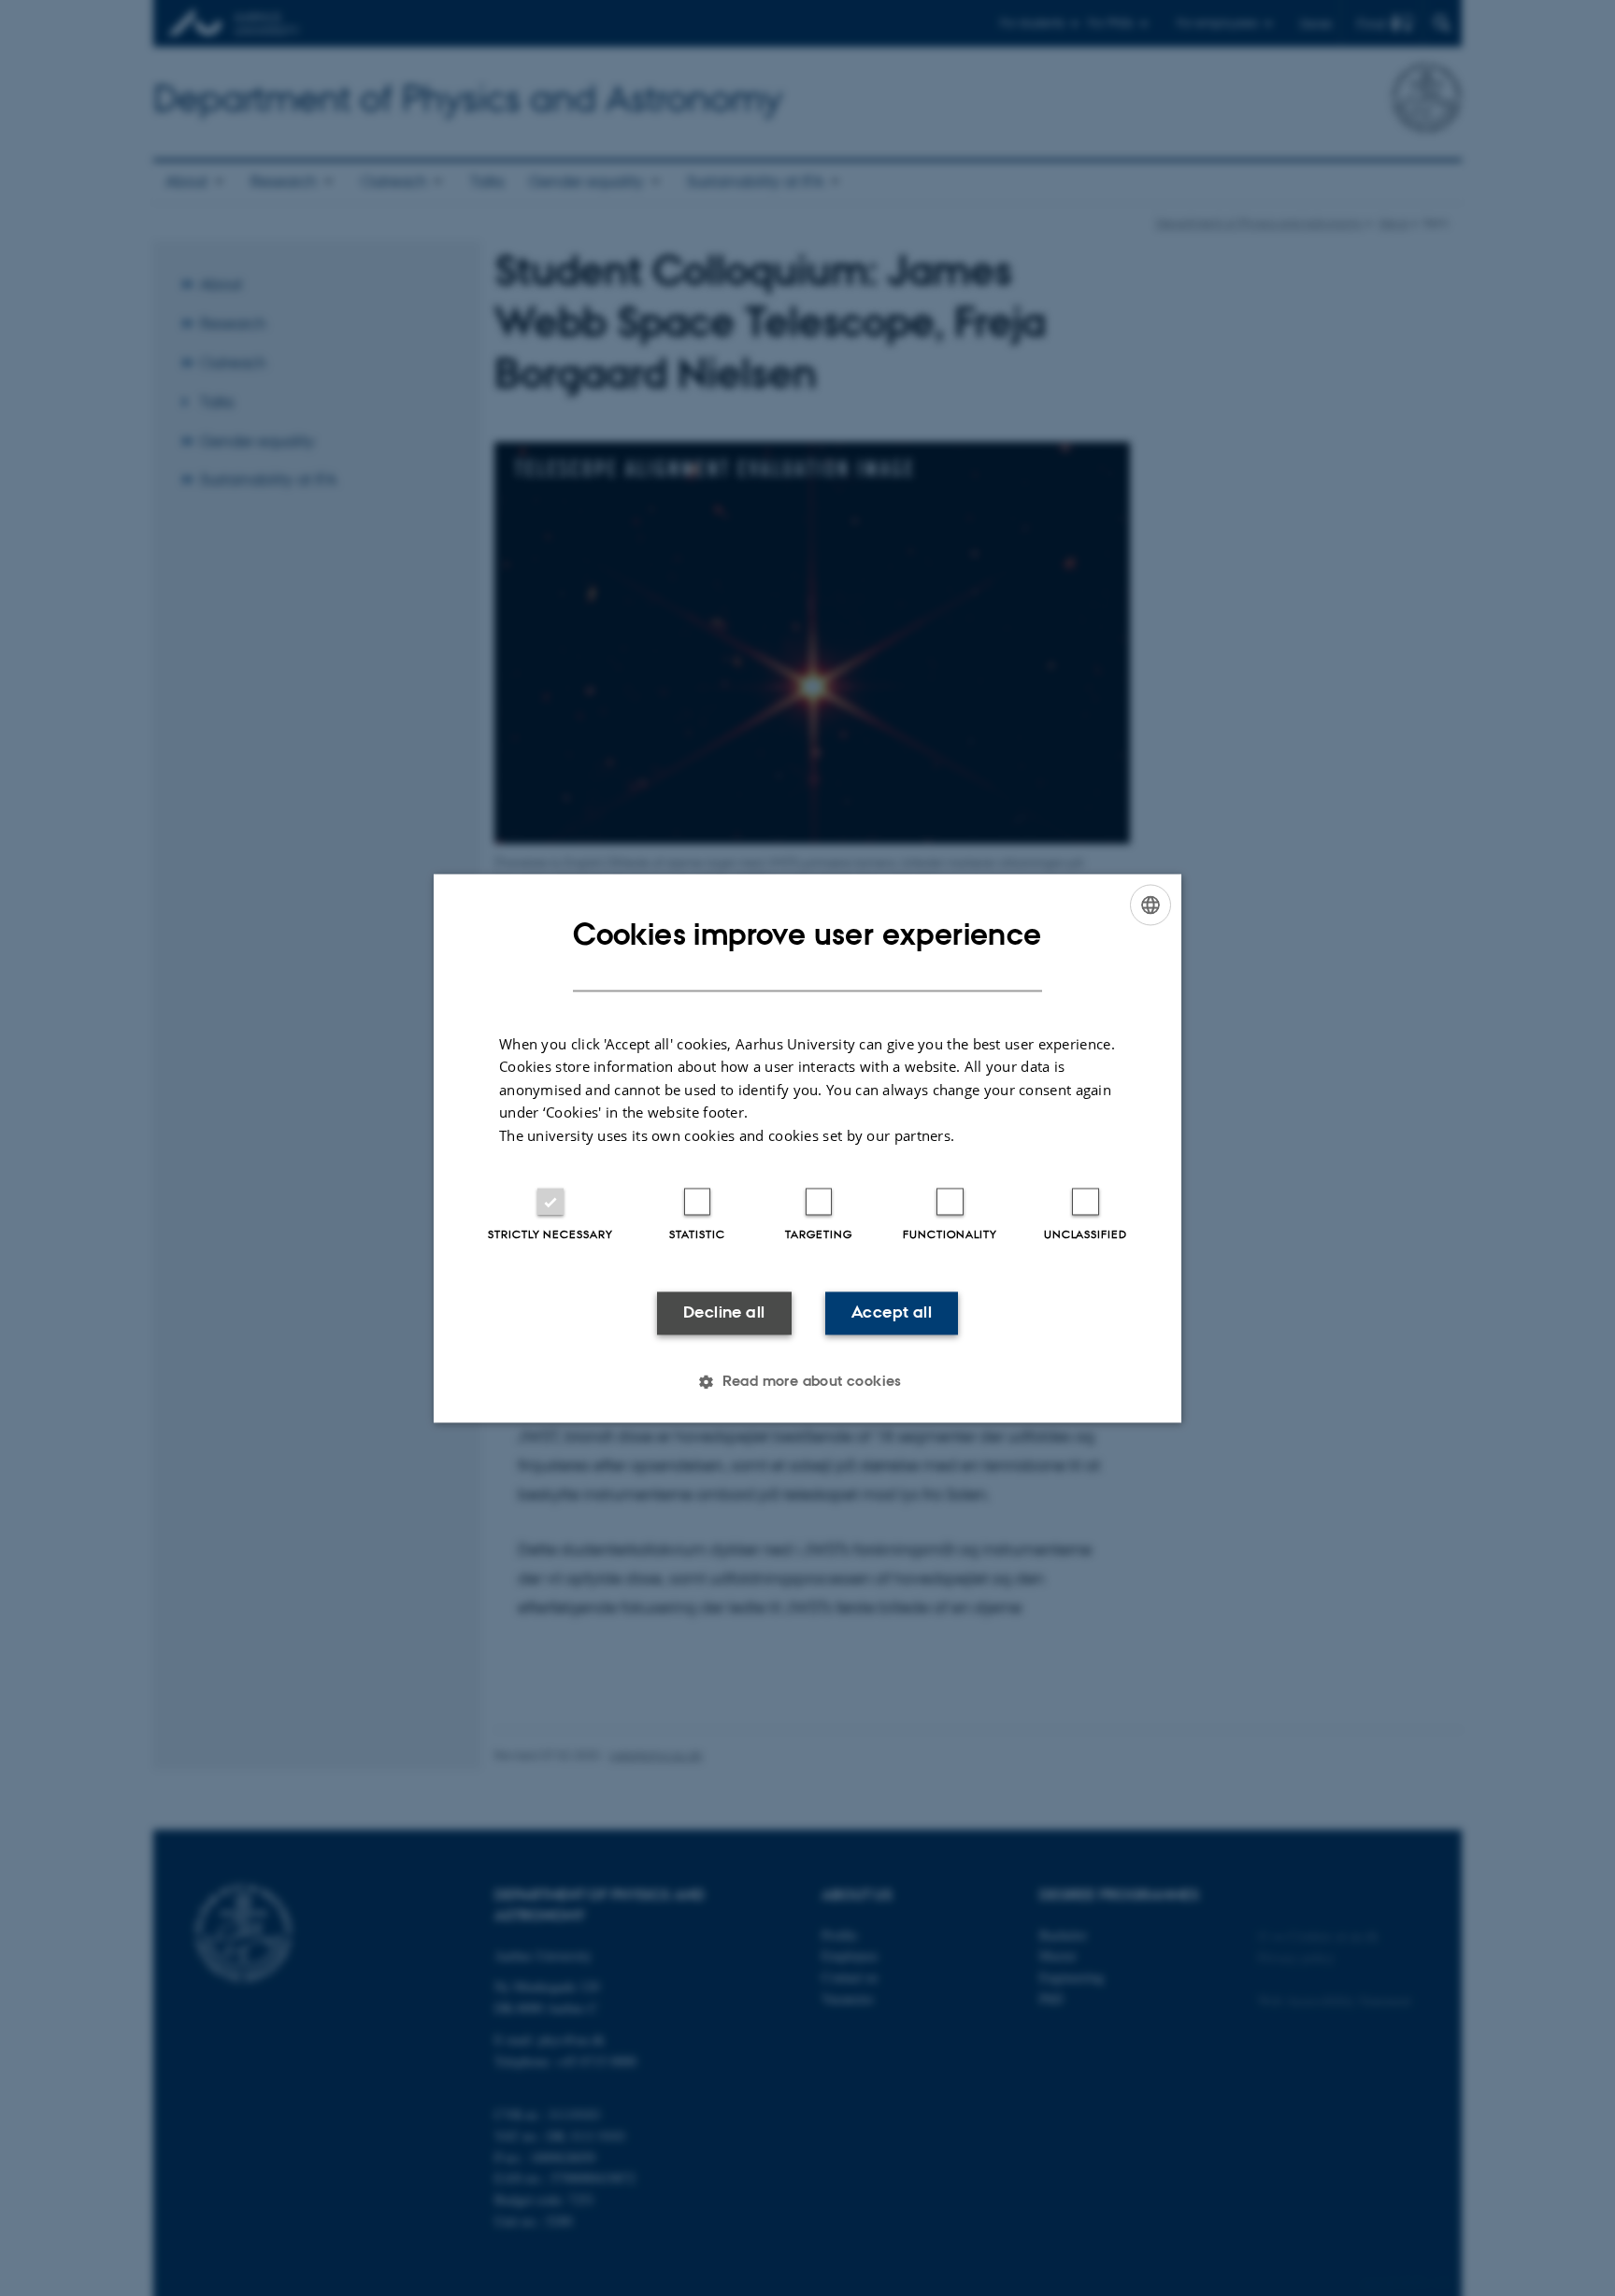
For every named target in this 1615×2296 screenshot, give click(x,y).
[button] (807, 1381)
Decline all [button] (724, 1313)
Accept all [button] (892, 1313)
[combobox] (1151, 905)
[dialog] (807, 1148)
